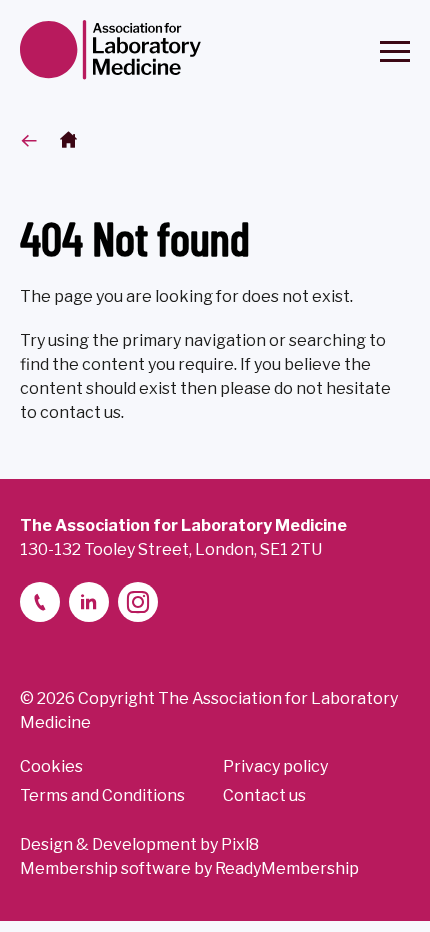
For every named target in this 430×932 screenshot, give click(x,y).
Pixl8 (240, 844)
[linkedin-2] (89, 602)
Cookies (51, 766)
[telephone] (40, 602)
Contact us (264, 795)
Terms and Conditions (102, 795)
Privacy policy (275, 766)
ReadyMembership (287, 868)
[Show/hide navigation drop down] (395, 51)
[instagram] (138, 602)
